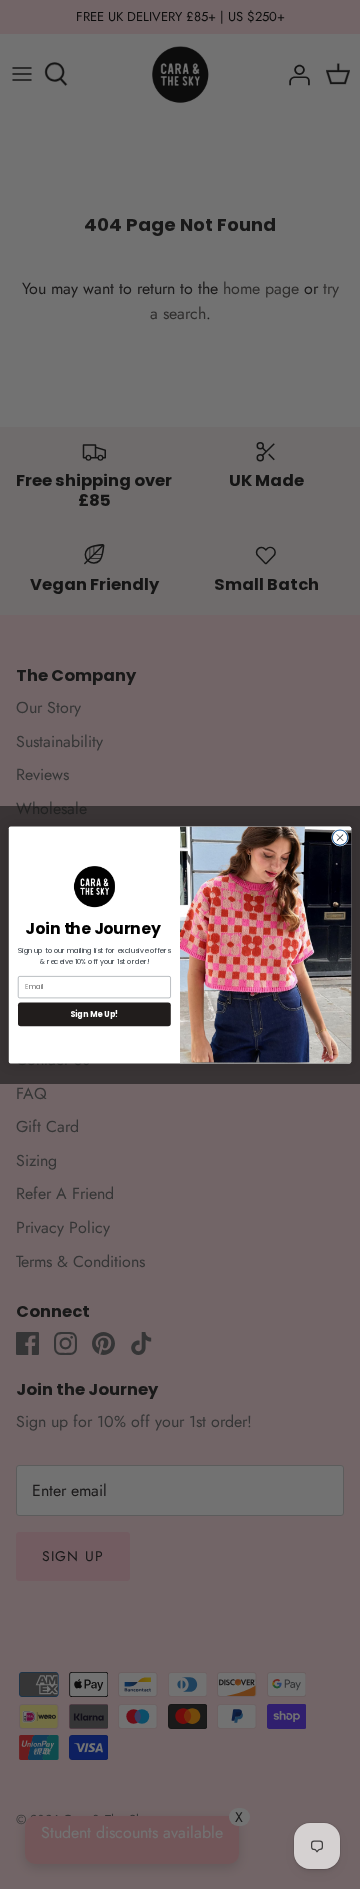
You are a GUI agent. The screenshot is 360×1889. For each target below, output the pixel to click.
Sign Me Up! (94, 1013)
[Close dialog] (339, 836)
